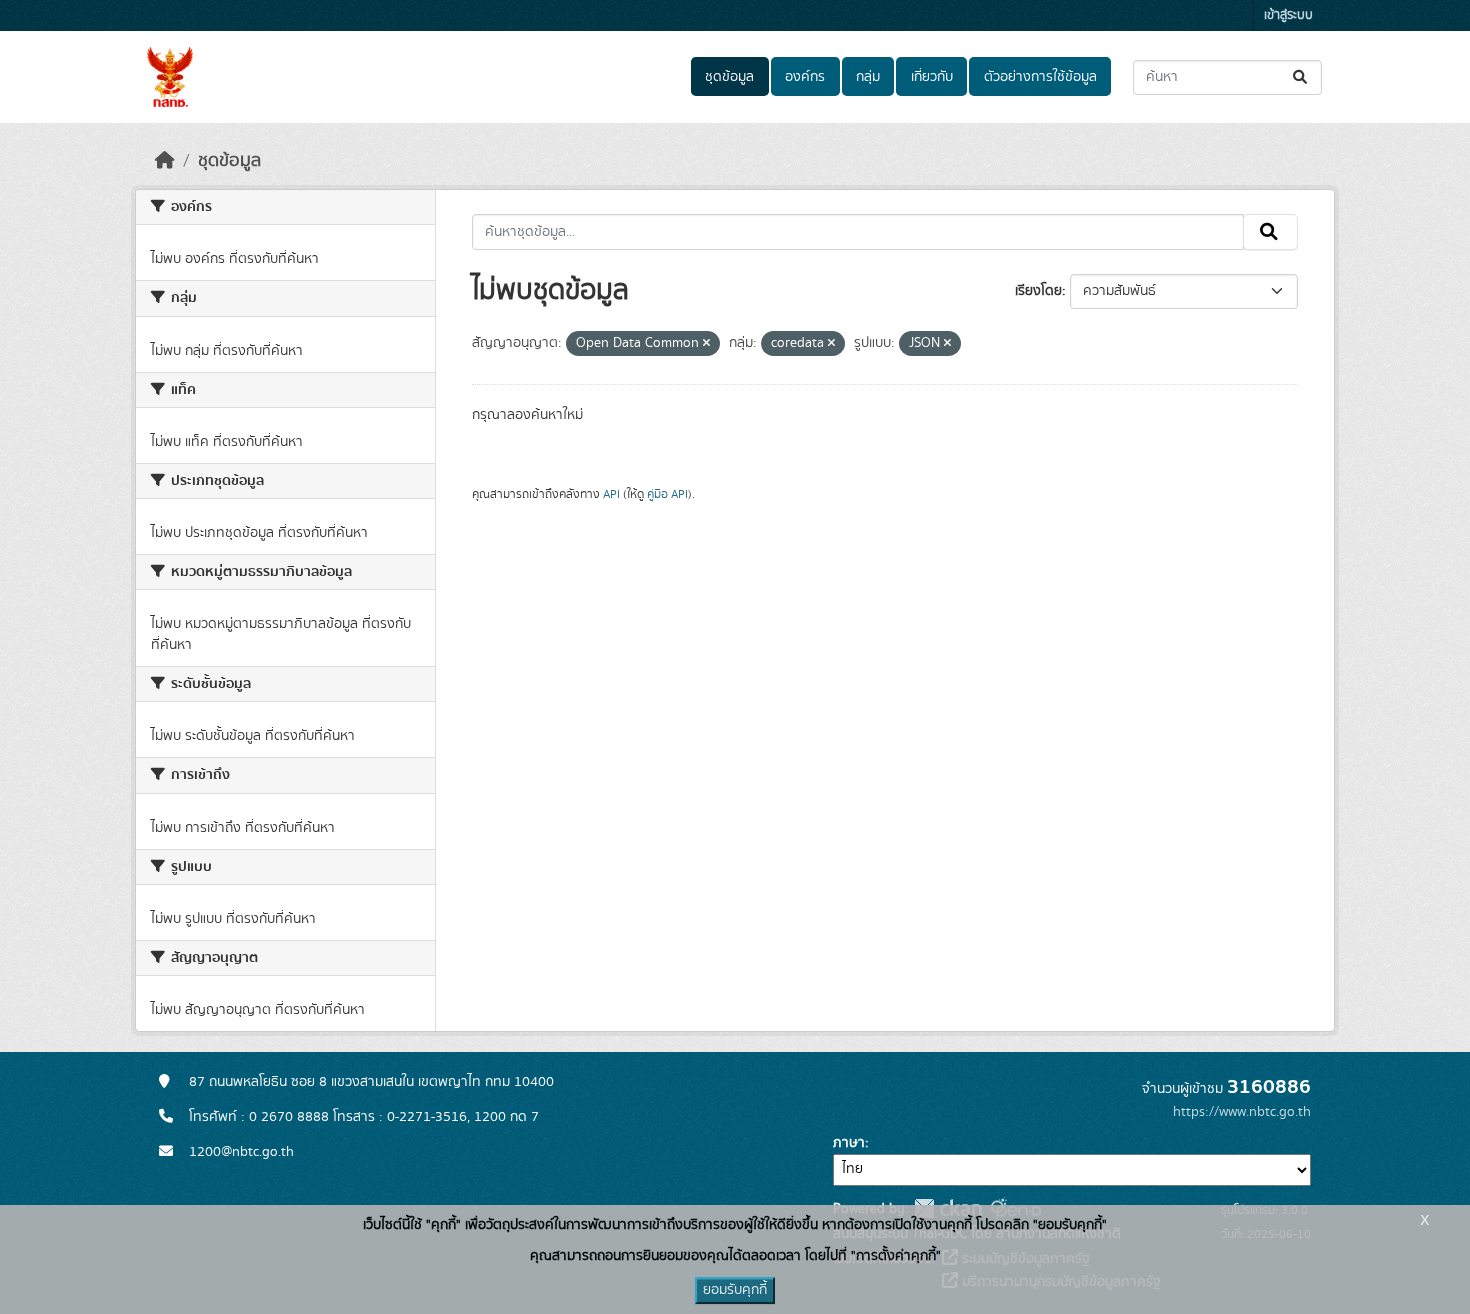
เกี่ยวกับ (932, 77)
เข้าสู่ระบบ (1288, 15)
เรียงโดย (1038, 291)
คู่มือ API (667, 494)
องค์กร (805, 77)
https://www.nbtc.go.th (1242, 1112)
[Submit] (1301, 77)
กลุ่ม (868, 77)
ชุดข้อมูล (729, 77)
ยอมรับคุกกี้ (735, 1290)
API (611, 494)
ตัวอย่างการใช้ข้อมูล (1040, 77)
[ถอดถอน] (706, 344)
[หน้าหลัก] (165, 161)
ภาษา (849, 1143)
